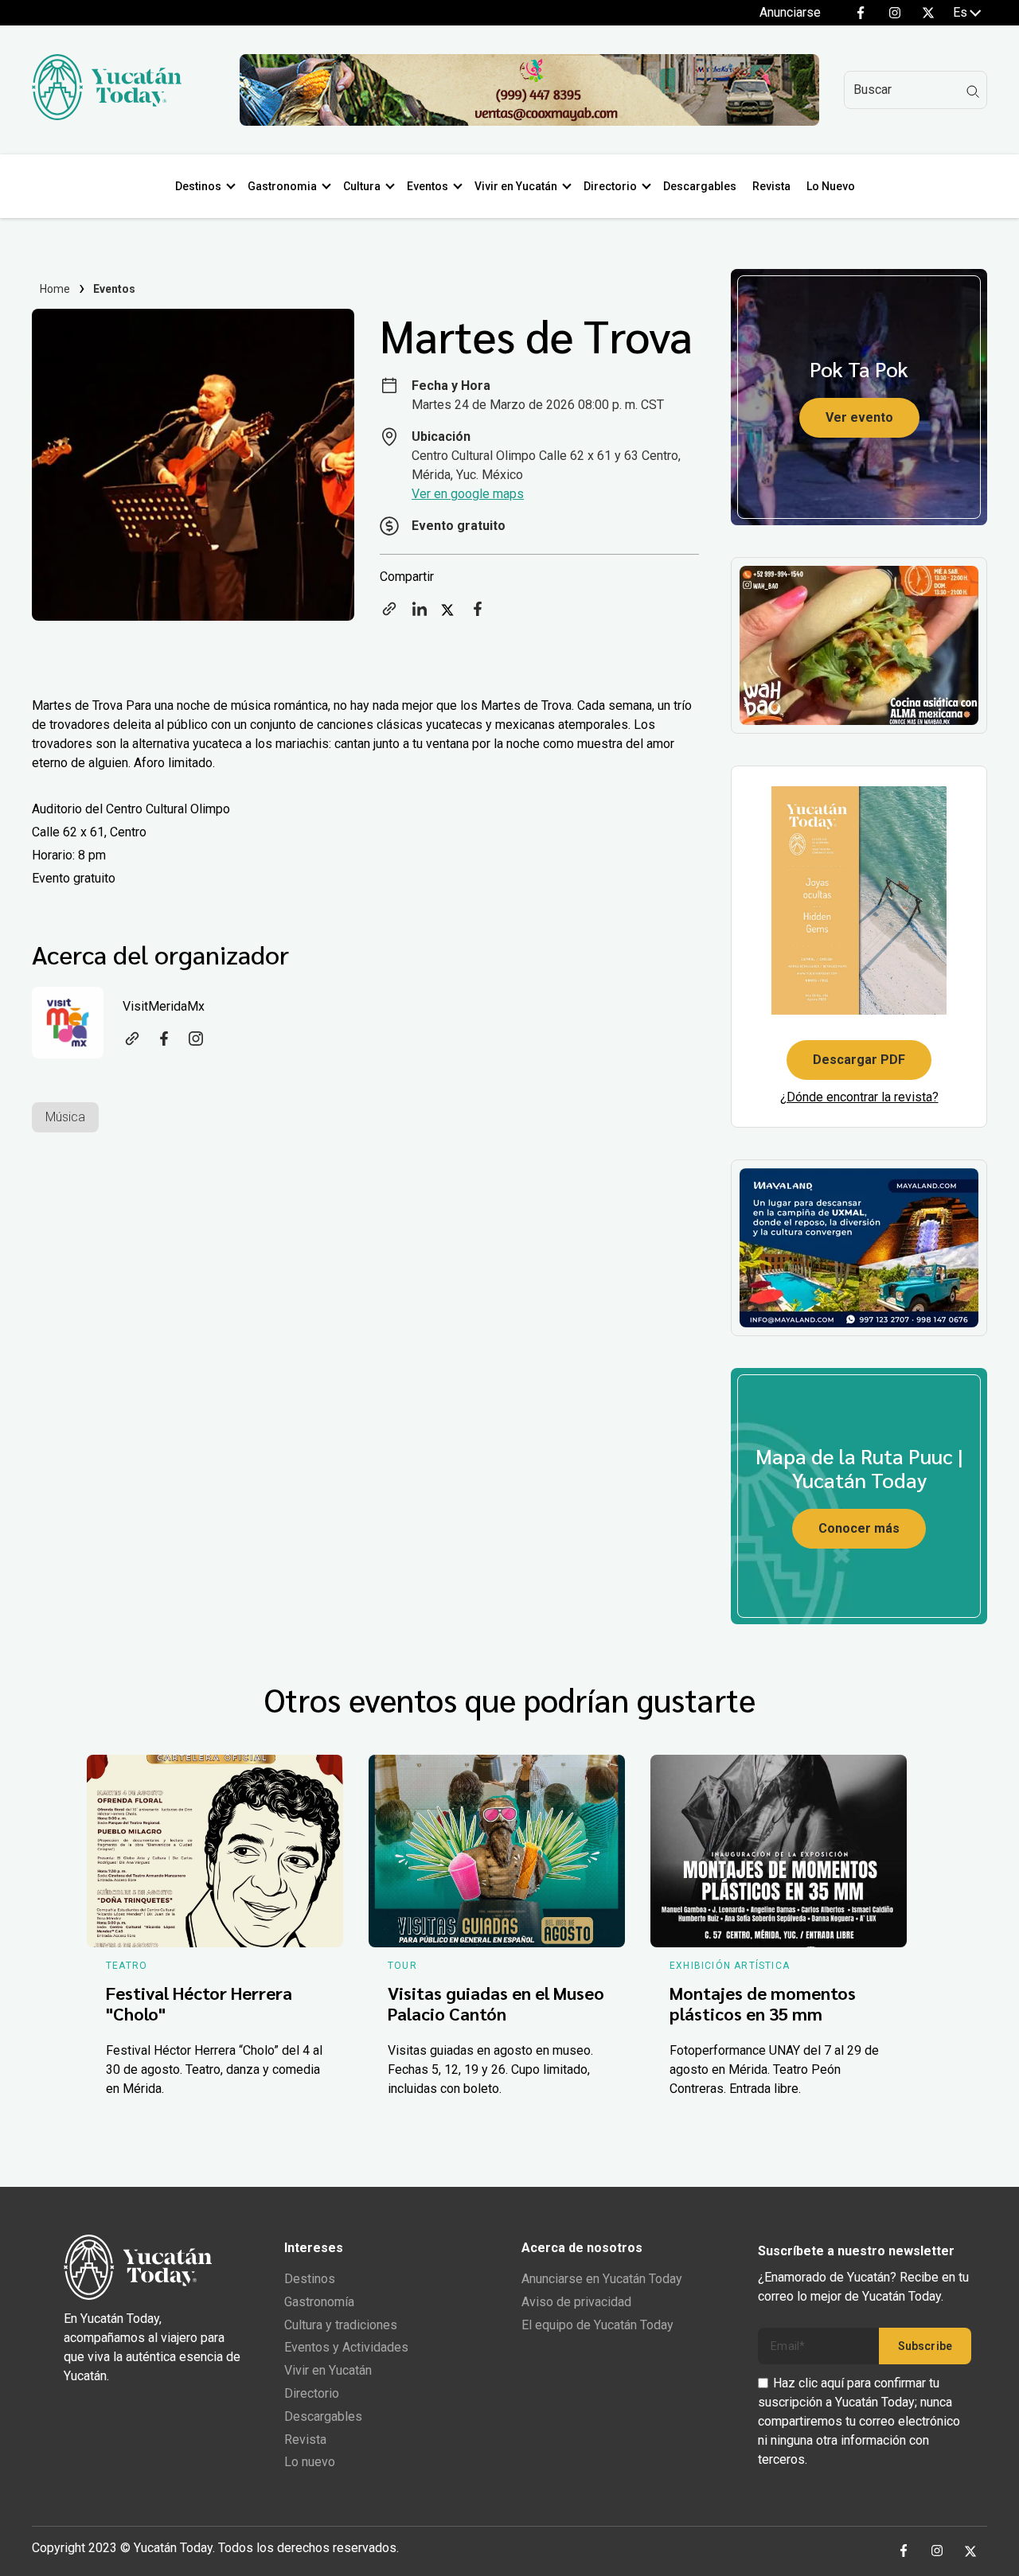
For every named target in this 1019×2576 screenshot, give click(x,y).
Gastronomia (282, 186)
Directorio (610, 186)
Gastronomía (319, 2302)
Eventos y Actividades (346, 2347)
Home (55, 289)
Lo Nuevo (831, 186)
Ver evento (859, 417)
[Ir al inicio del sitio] (107, 116)
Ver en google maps (468, 494)
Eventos (428, 186)
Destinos (198, 186)
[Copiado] (389, 614)
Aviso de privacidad (576, 2302)
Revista (771, 186)
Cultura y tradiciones (341, 2325)
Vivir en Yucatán (516, 186)
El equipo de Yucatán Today (597, 2325)
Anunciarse (790, 12)
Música (65, 1117)
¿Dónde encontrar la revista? (859, 1097)
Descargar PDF (859, 1060)
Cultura (362, 186)
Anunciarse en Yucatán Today (602, 2279)
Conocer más (859, 1528)
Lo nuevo (310, 2462)
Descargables (700, 186)
